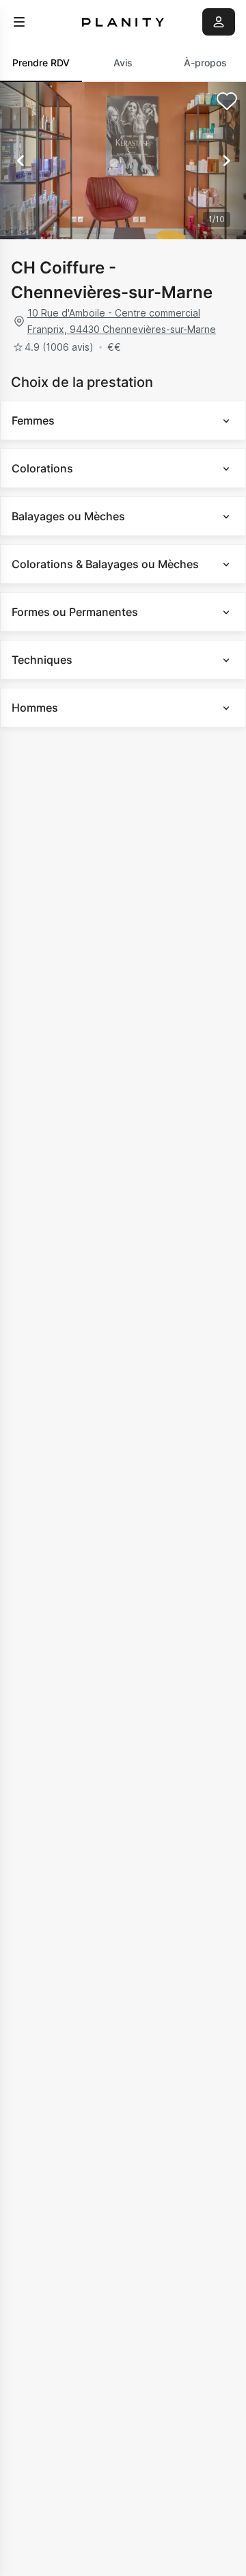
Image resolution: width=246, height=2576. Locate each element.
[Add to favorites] (227, 101)
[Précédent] (20, 161)
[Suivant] (225, 161)
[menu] (19, 22)
